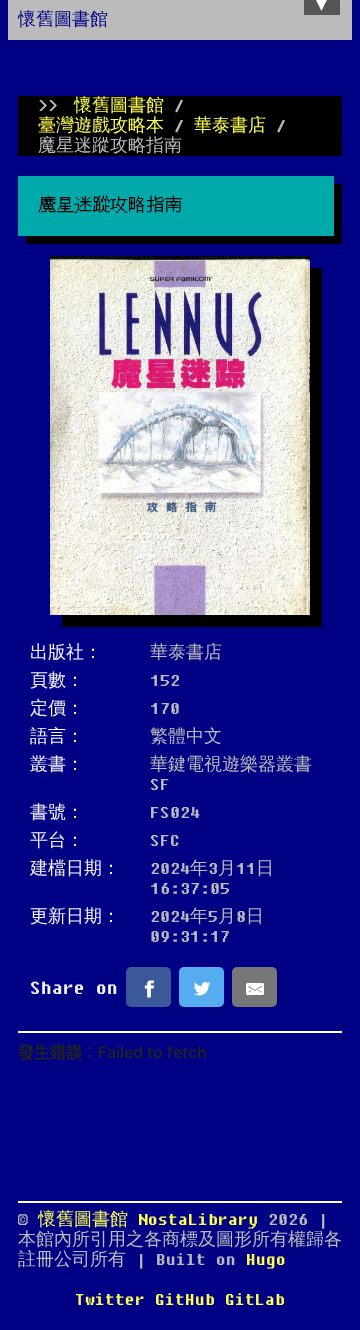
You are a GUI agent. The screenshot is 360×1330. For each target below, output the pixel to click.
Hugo (266, 1260)
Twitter (110, 1300)
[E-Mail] (254, 987)
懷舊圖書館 (63, 20)
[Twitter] (201, 987)
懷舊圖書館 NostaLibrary (153, 1220)
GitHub (185, 1300)
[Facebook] (148, 987)
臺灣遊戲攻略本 (101, 126)
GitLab (255, 1300)
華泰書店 (230, 126)
